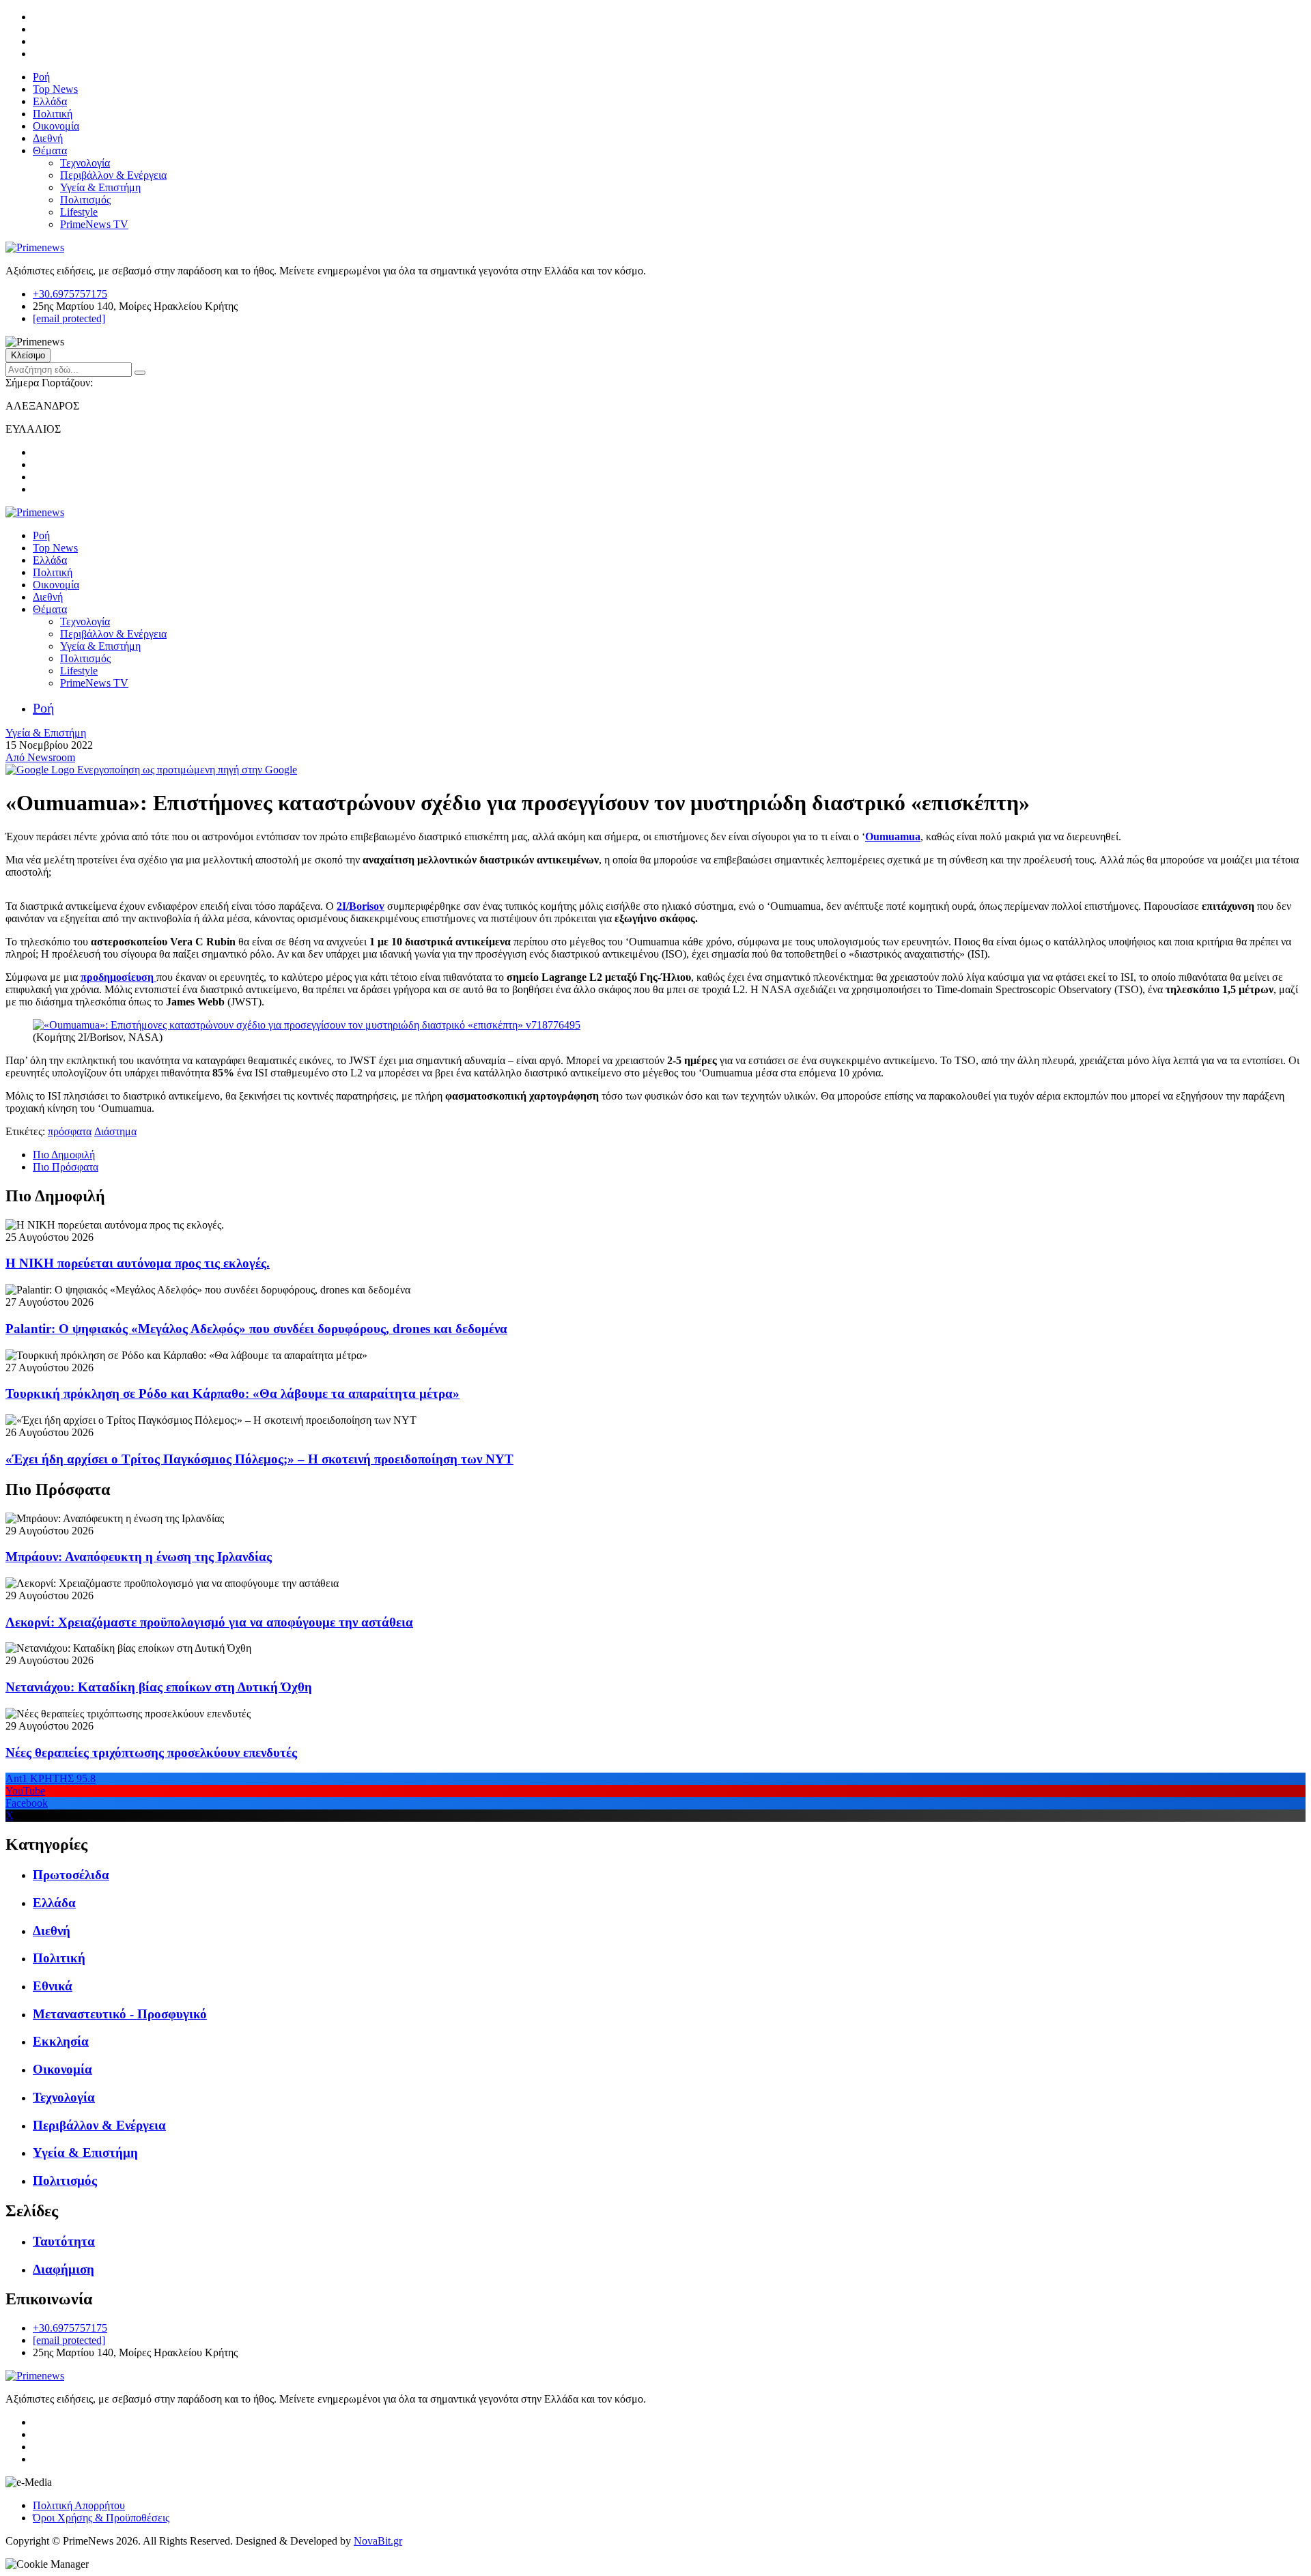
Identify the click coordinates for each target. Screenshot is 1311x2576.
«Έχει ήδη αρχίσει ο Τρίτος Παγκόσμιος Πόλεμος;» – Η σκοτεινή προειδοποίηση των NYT (259, 1459)
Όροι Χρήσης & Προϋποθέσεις (101, 2518)
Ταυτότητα (64, 2241)
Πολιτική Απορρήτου (79, 2505)
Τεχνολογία (85, 163)
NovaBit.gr (378, 2541)
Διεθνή (48, 138)
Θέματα (50, 151)
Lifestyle (79, 212)
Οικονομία (56, 126)
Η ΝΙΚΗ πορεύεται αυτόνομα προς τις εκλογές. (138, 1263)
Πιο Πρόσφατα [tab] (66, 1167)
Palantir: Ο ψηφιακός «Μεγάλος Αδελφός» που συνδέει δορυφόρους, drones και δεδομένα (256, 1329)
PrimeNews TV (94, 224)
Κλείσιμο (28, 355)
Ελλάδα (50, 101)
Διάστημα (115, 1131)
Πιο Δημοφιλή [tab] (64, 1155)
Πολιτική (53, 114)
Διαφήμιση (64, 2269)
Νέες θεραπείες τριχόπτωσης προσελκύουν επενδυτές (151, 1752)
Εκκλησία (61, 2041)
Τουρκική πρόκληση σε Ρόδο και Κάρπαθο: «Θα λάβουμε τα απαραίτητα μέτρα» (232, 1393)
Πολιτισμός (85, 200)
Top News (55, 89)
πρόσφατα (70, 1131)
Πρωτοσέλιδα (71, 1875)
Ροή (41, 77)
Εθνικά (53, 1986)
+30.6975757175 (70, 294)
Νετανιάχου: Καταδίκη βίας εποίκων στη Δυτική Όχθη (159, 1687)
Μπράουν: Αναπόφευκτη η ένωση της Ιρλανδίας (139, 1557)
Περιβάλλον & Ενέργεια (113, 175)
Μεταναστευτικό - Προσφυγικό (120, 2014)
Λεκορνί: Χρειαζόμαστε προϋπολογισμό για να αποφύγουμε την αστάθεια (209, 1622)
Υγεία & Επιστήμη (100, 187)
